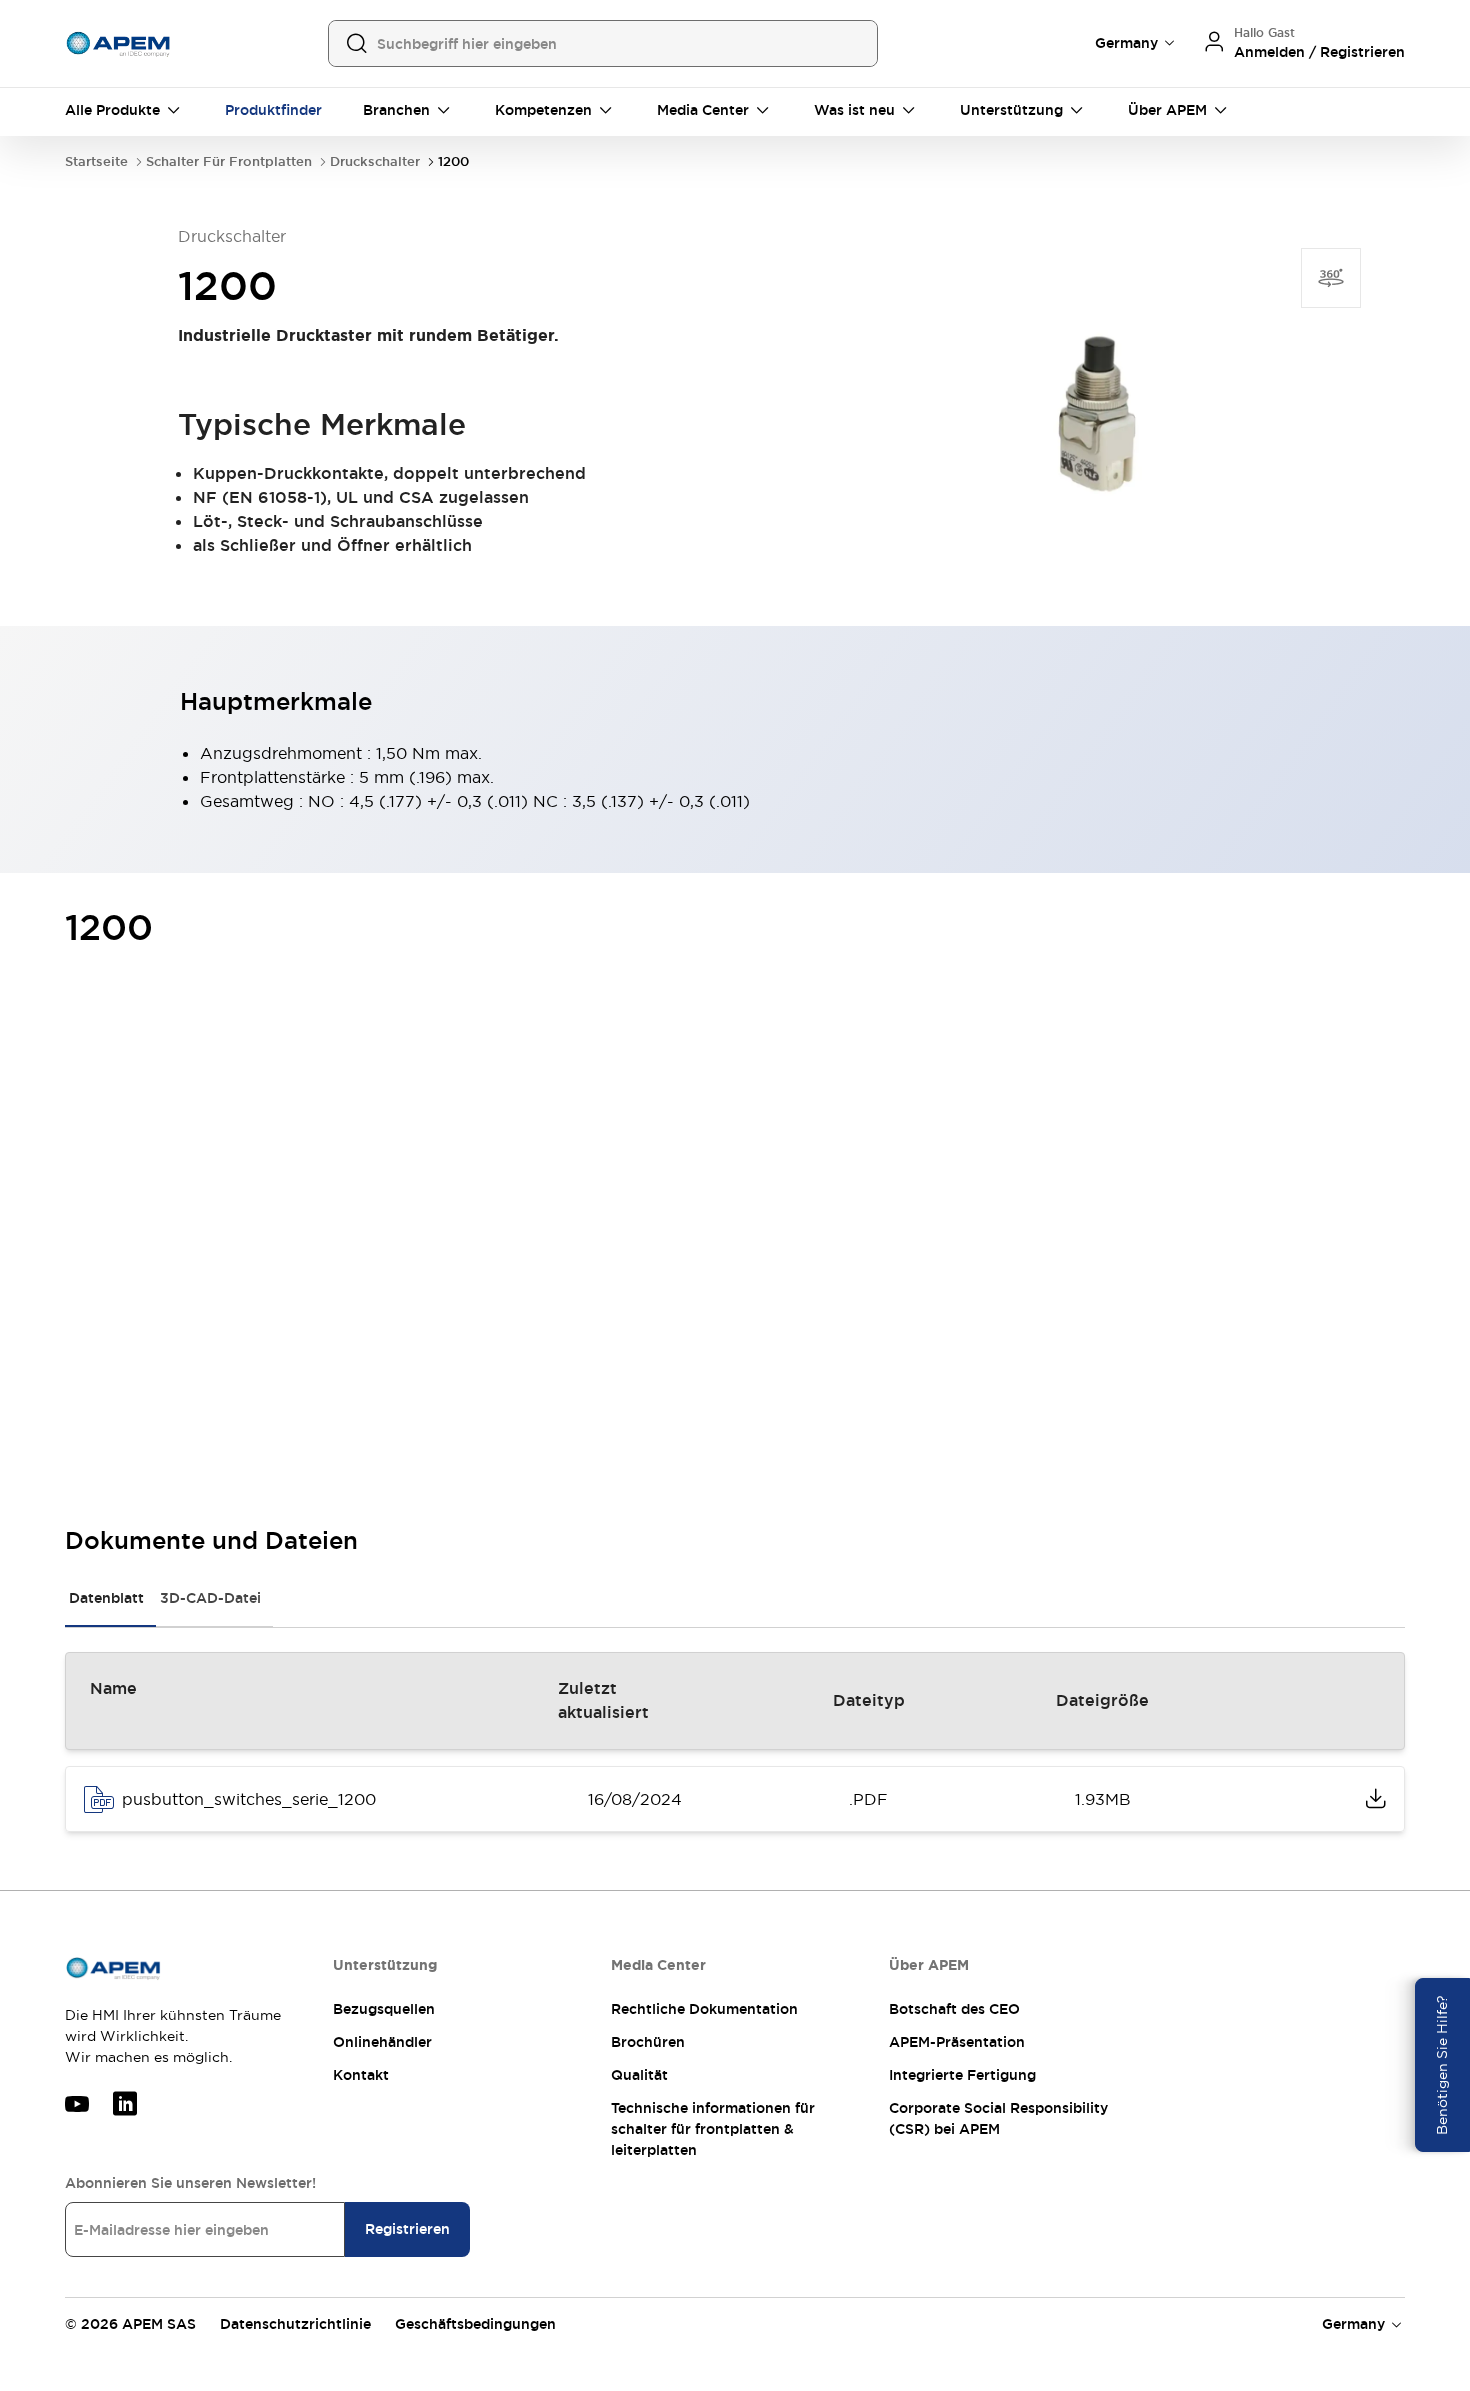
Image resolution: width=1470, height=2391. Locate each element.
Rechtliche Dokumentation (704, 2009)
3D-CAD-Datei (210, 1598)
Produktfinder (273, 110)
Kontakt (361, 2075)
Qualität (639, 2075)
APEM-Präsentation (957, 2042)
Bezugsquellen (384, 2009)
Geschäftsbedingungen (475, 2324)
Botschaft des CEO (954, 2009)
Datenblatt (106, 1598)
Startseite (96, 161)
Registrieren (407, 2229)
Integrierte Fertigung (962, 2075)
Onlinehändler (382, 2042)
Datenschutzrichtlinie (295, 2324)
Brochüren (648, 2042)
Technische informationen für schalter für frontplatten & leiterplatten (713, 2129)
